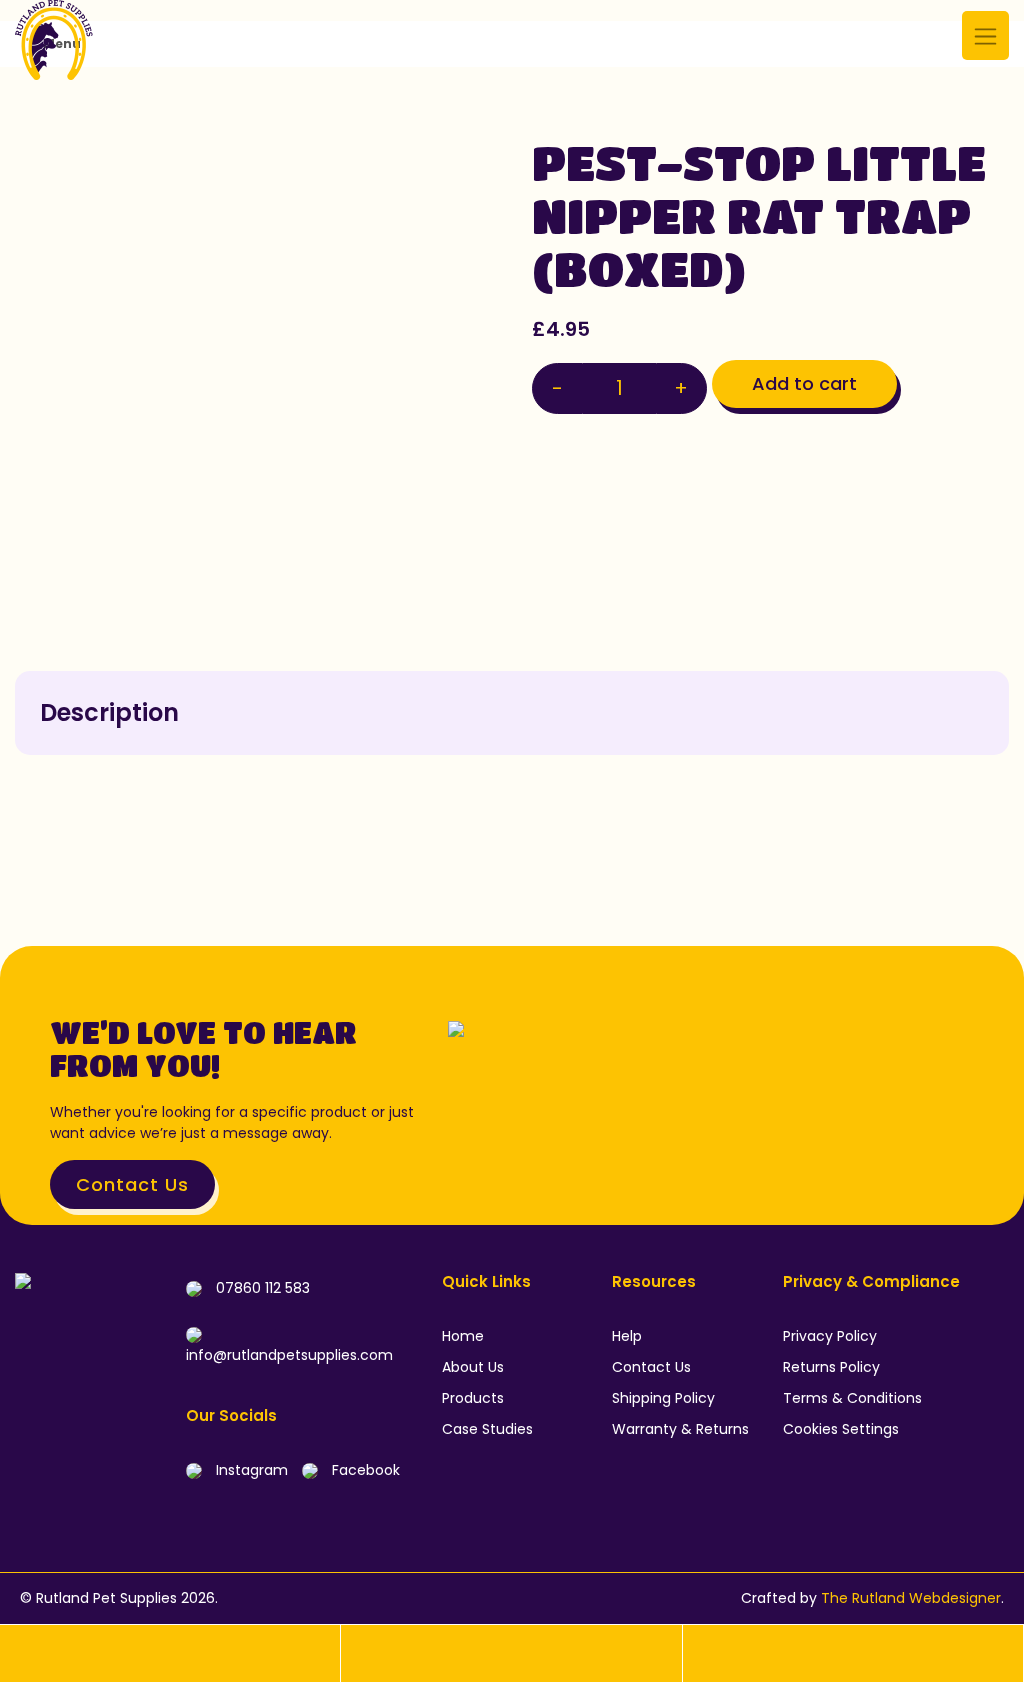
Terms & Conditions (852, 1398)
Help (627, 1336)
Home (463, 1336)
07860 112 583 (261, 1288)
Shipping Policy (663, 1398)
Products (473, 1398)
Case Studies (487, 1429)
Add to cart (804, 383)
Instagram (250, 1470)
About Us (473, 1367)
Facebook (364, 1470)
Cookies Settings (841, 1429)
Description (109, 712)
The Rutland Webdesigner (911, 1598)
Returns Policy (831, 1367)
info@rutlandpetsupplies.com (289, 1355)
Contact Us (132, 1184)
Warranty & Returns (680, 1429)
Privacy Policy (830, 1336)
